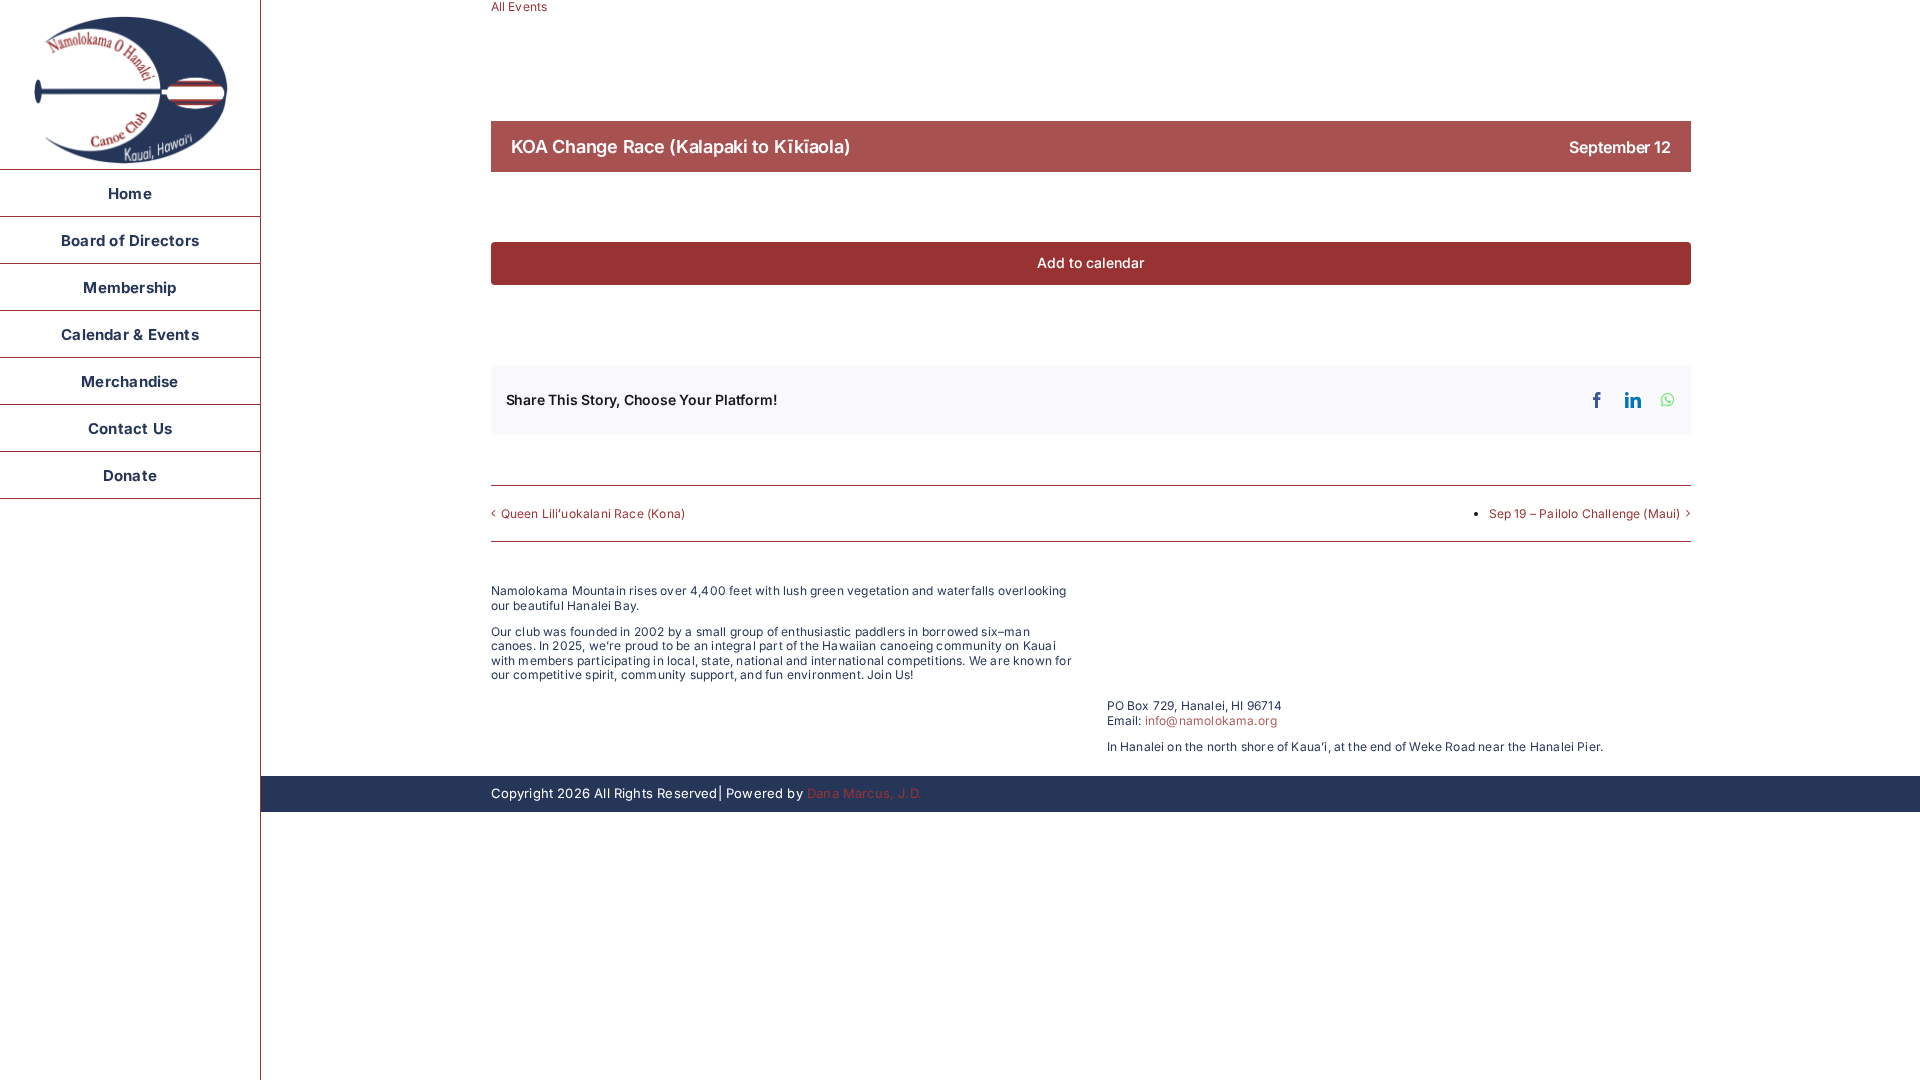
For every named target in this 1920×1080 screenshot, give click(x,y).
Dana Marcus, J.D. (864, 793)
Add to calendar (1090, 263)
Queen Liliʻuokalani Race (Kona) (593, 513)
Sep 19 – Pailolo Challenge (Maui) (1585, 513)
